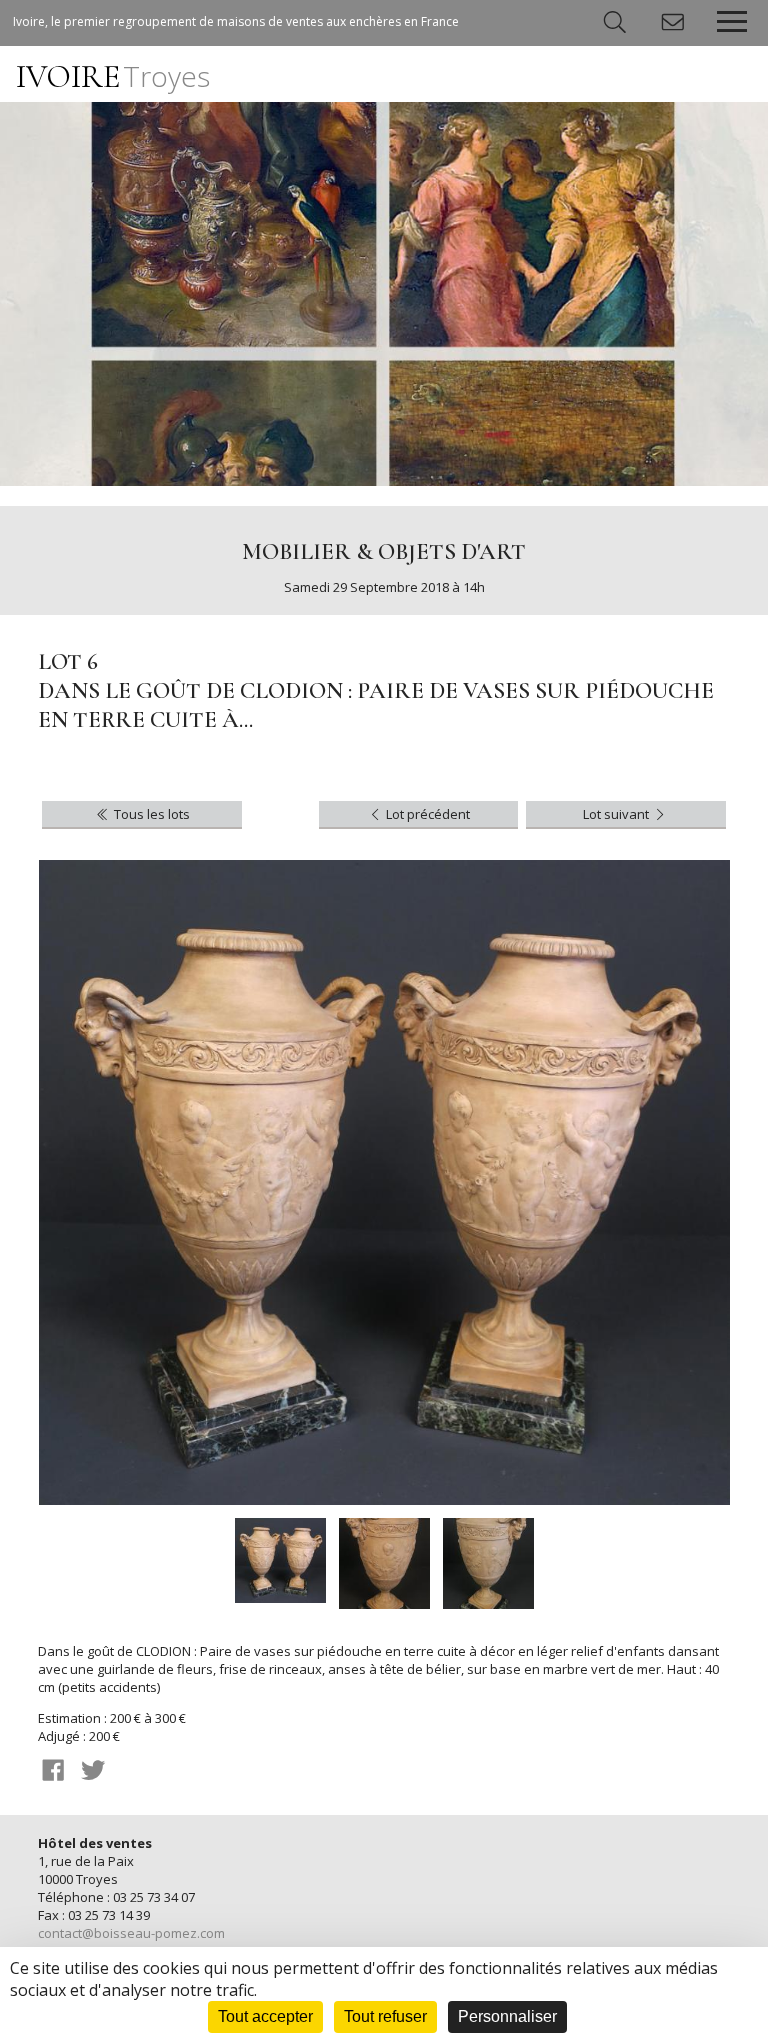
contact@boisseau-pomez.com (131, 1933)
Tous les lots (150, 814)
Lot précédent (426, 814)
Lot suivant (617, 814)
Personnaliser (507, 2016)
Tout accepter (265, 2016)
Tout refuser (385, 2016)
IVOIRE (113, 76)
